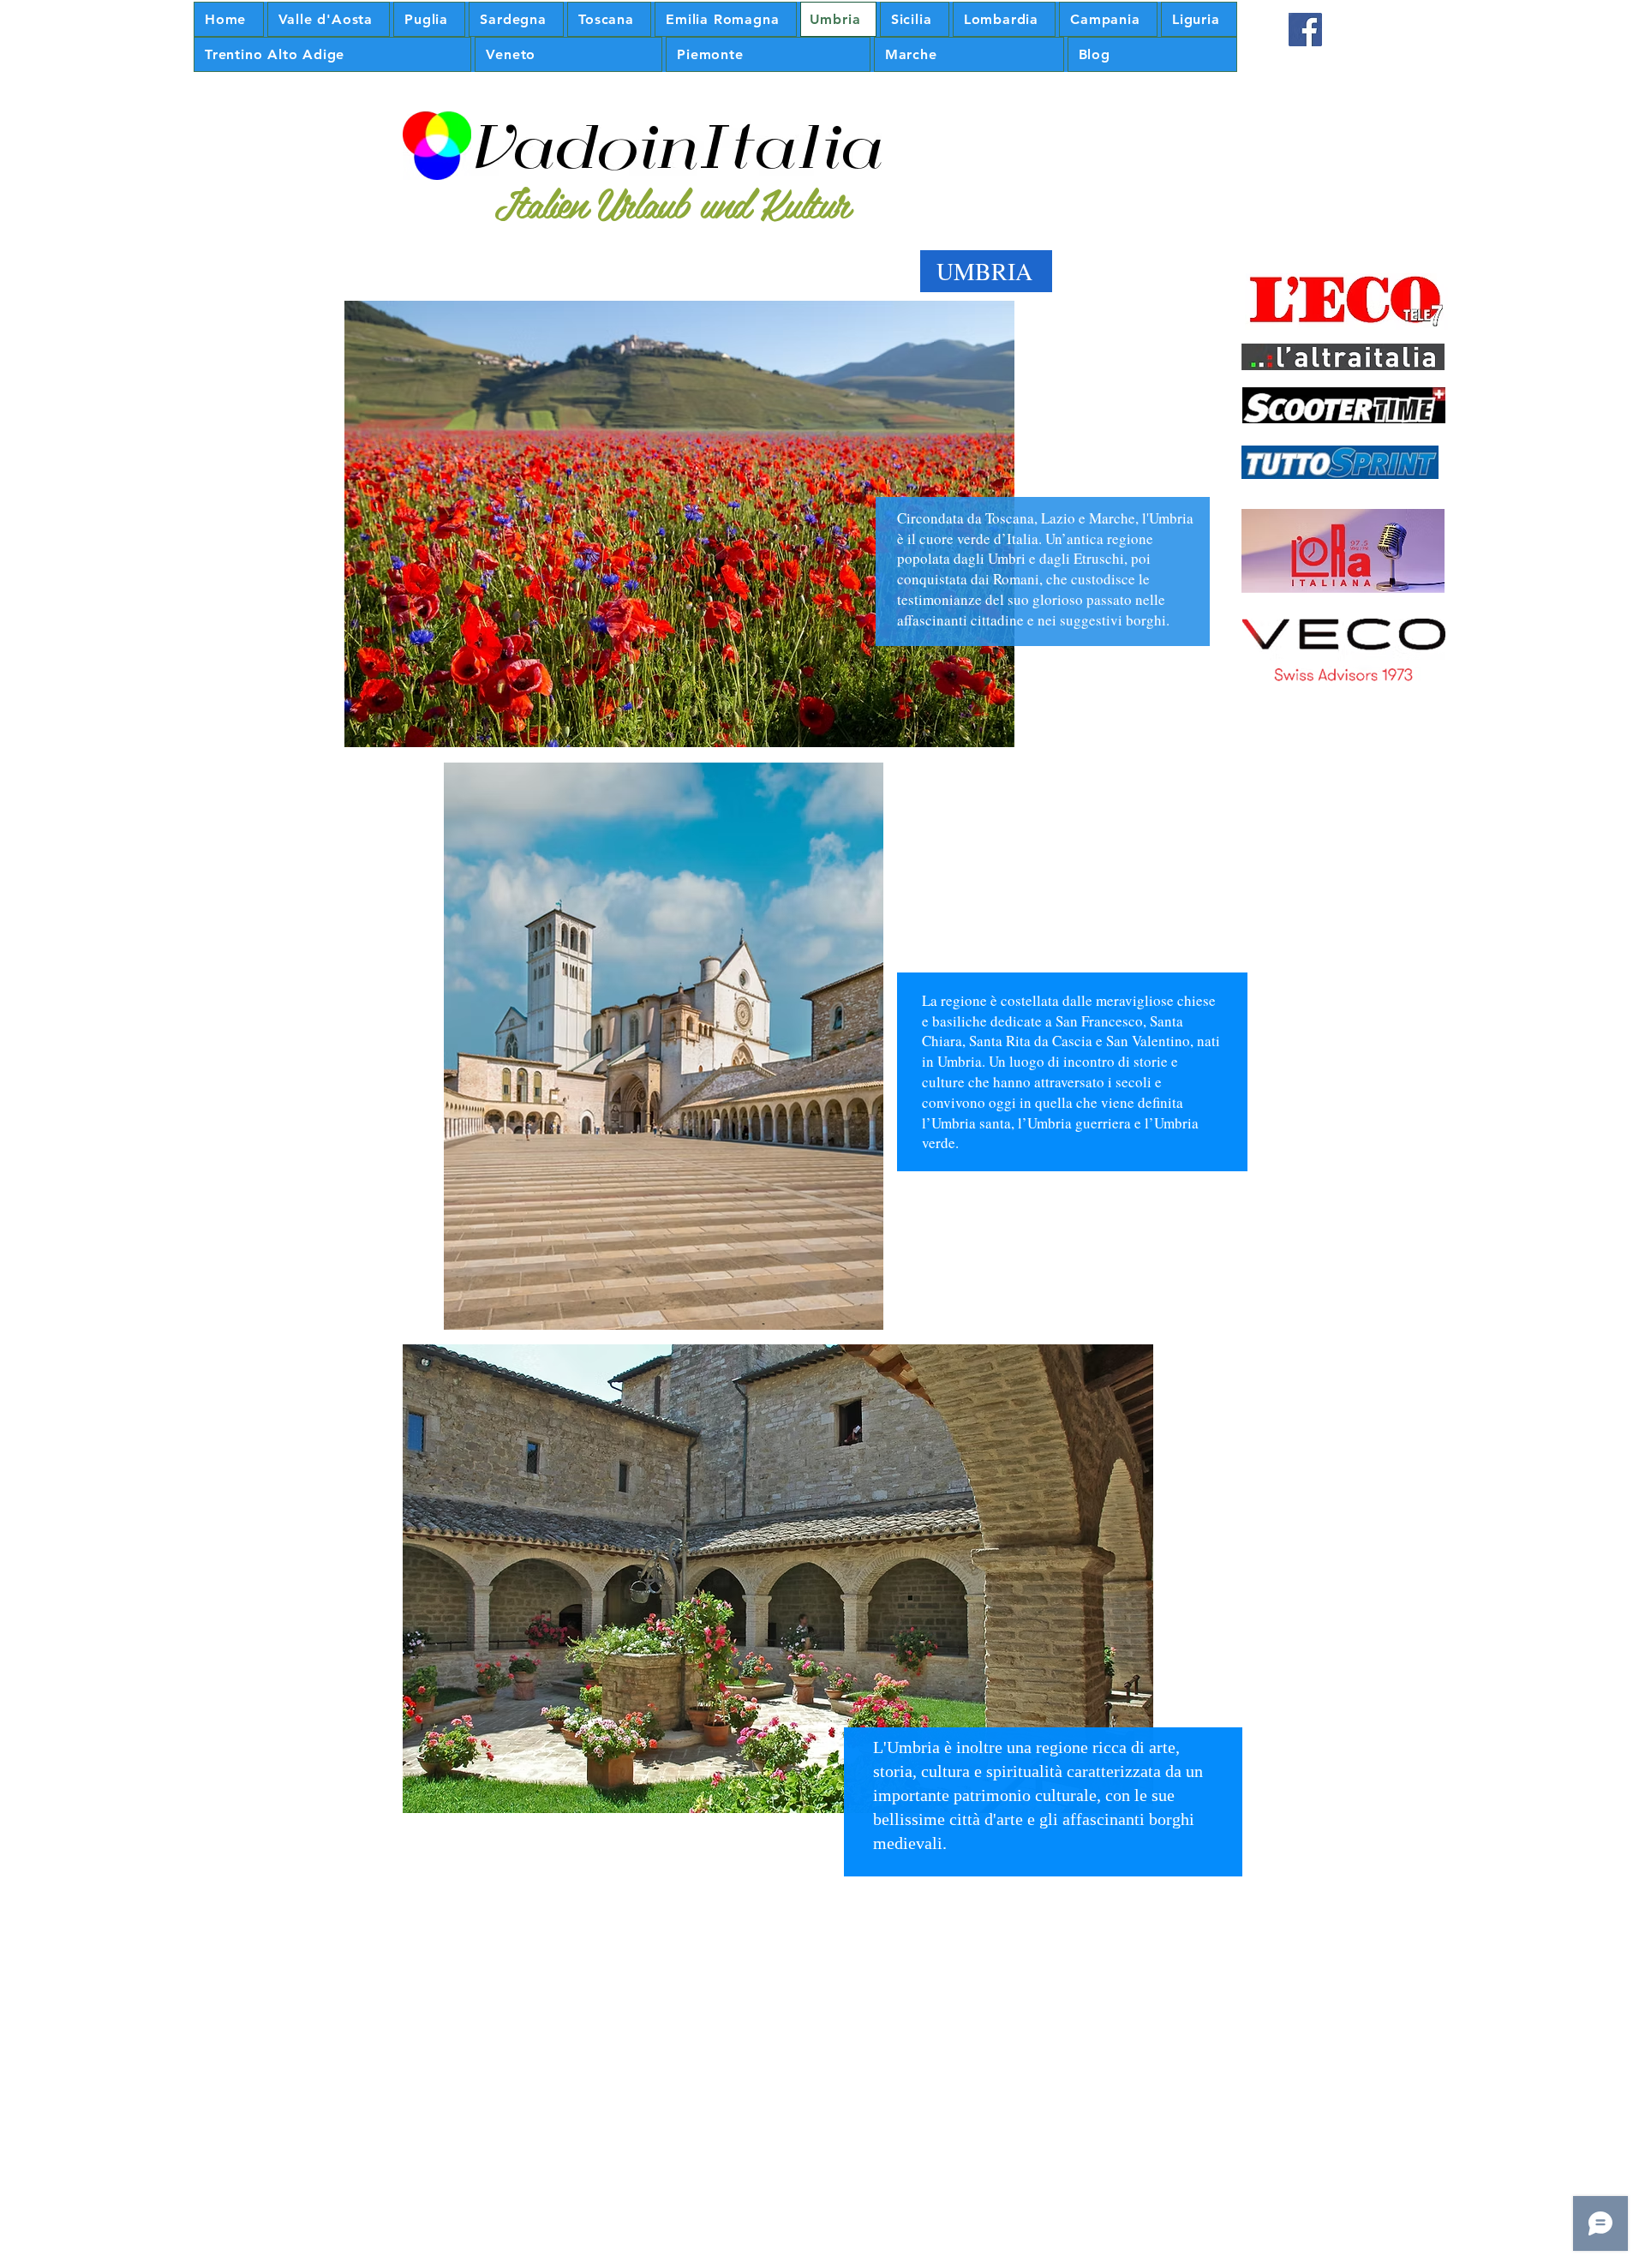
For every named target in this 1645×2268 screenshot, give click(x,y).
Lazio (1058, 518)
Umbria (1171, 518)
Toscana (1010, 518)
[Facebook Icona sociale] (1305, 30)
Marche (1112, 518)
